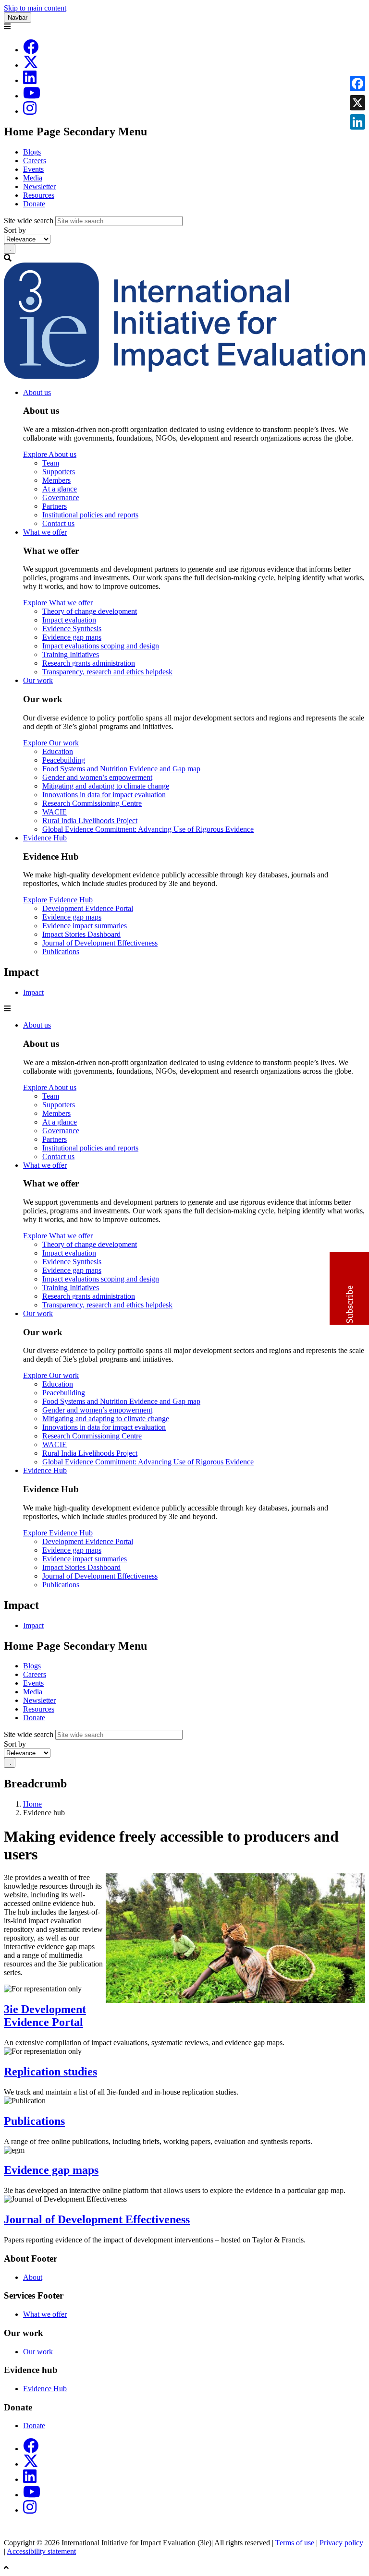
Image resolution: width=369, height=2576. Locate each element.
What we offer (45, 532)
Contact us (58, 523)
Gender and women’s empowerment (97, 777)
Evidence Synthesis (72, 629)
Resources (39, 195)
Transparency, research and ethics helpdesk (107, 672)
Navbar (18, 18)
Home (32, 1804)
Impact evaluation (69, 620)
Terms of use (296, 2543)
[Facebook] (31, 50)
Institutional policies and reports (90, 515)
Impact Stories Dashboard (81, 934)
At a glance (60, 489)
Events (33, 169)
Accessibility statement (41, 2551)
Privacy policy (341, 2543)
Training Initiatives (71, 654)
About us (37, 392)
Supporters (59, 472)
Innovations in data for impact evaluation (104, 795)
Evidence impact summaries (85, 926)
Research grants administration (89, 663)
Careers (35, 161)
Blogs (32, 152)
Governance (61, 497)
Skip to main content (35, 8)
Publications (61, 952)
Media (33, 178)
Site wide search (29, 221)
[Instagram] (30, 111)
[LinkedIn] (30, 80)
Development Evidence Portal (88, 908)
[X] (31, 65)
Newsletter (39, 186)
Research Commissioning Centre (92, 803)
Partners (55, 506)
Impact (33, 992)
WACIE (55, 812)
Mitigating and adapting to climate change (106, 786)
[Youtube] (32, 96)
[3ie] (184, 376)
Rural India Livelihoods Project (90, 821)
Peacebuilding (64, 760)
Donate (34, 204)
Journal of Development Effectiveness (100, 943)
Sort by (15, 230)
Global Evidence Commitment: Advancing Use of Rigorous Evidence (148, 829)
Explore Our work (51, 743)
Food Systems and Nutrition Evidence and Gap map (121, 769)
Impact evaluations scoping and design (101, 646)
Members (56, 480)
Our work (38, 680)
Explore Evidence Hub (58, 900)
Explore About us (50, 454)
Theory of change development (90, 611)
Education (58, 751)
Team (51, 463)
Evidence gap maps (72, 637)
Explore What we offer (58, 603)
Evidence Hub (45, 838)
